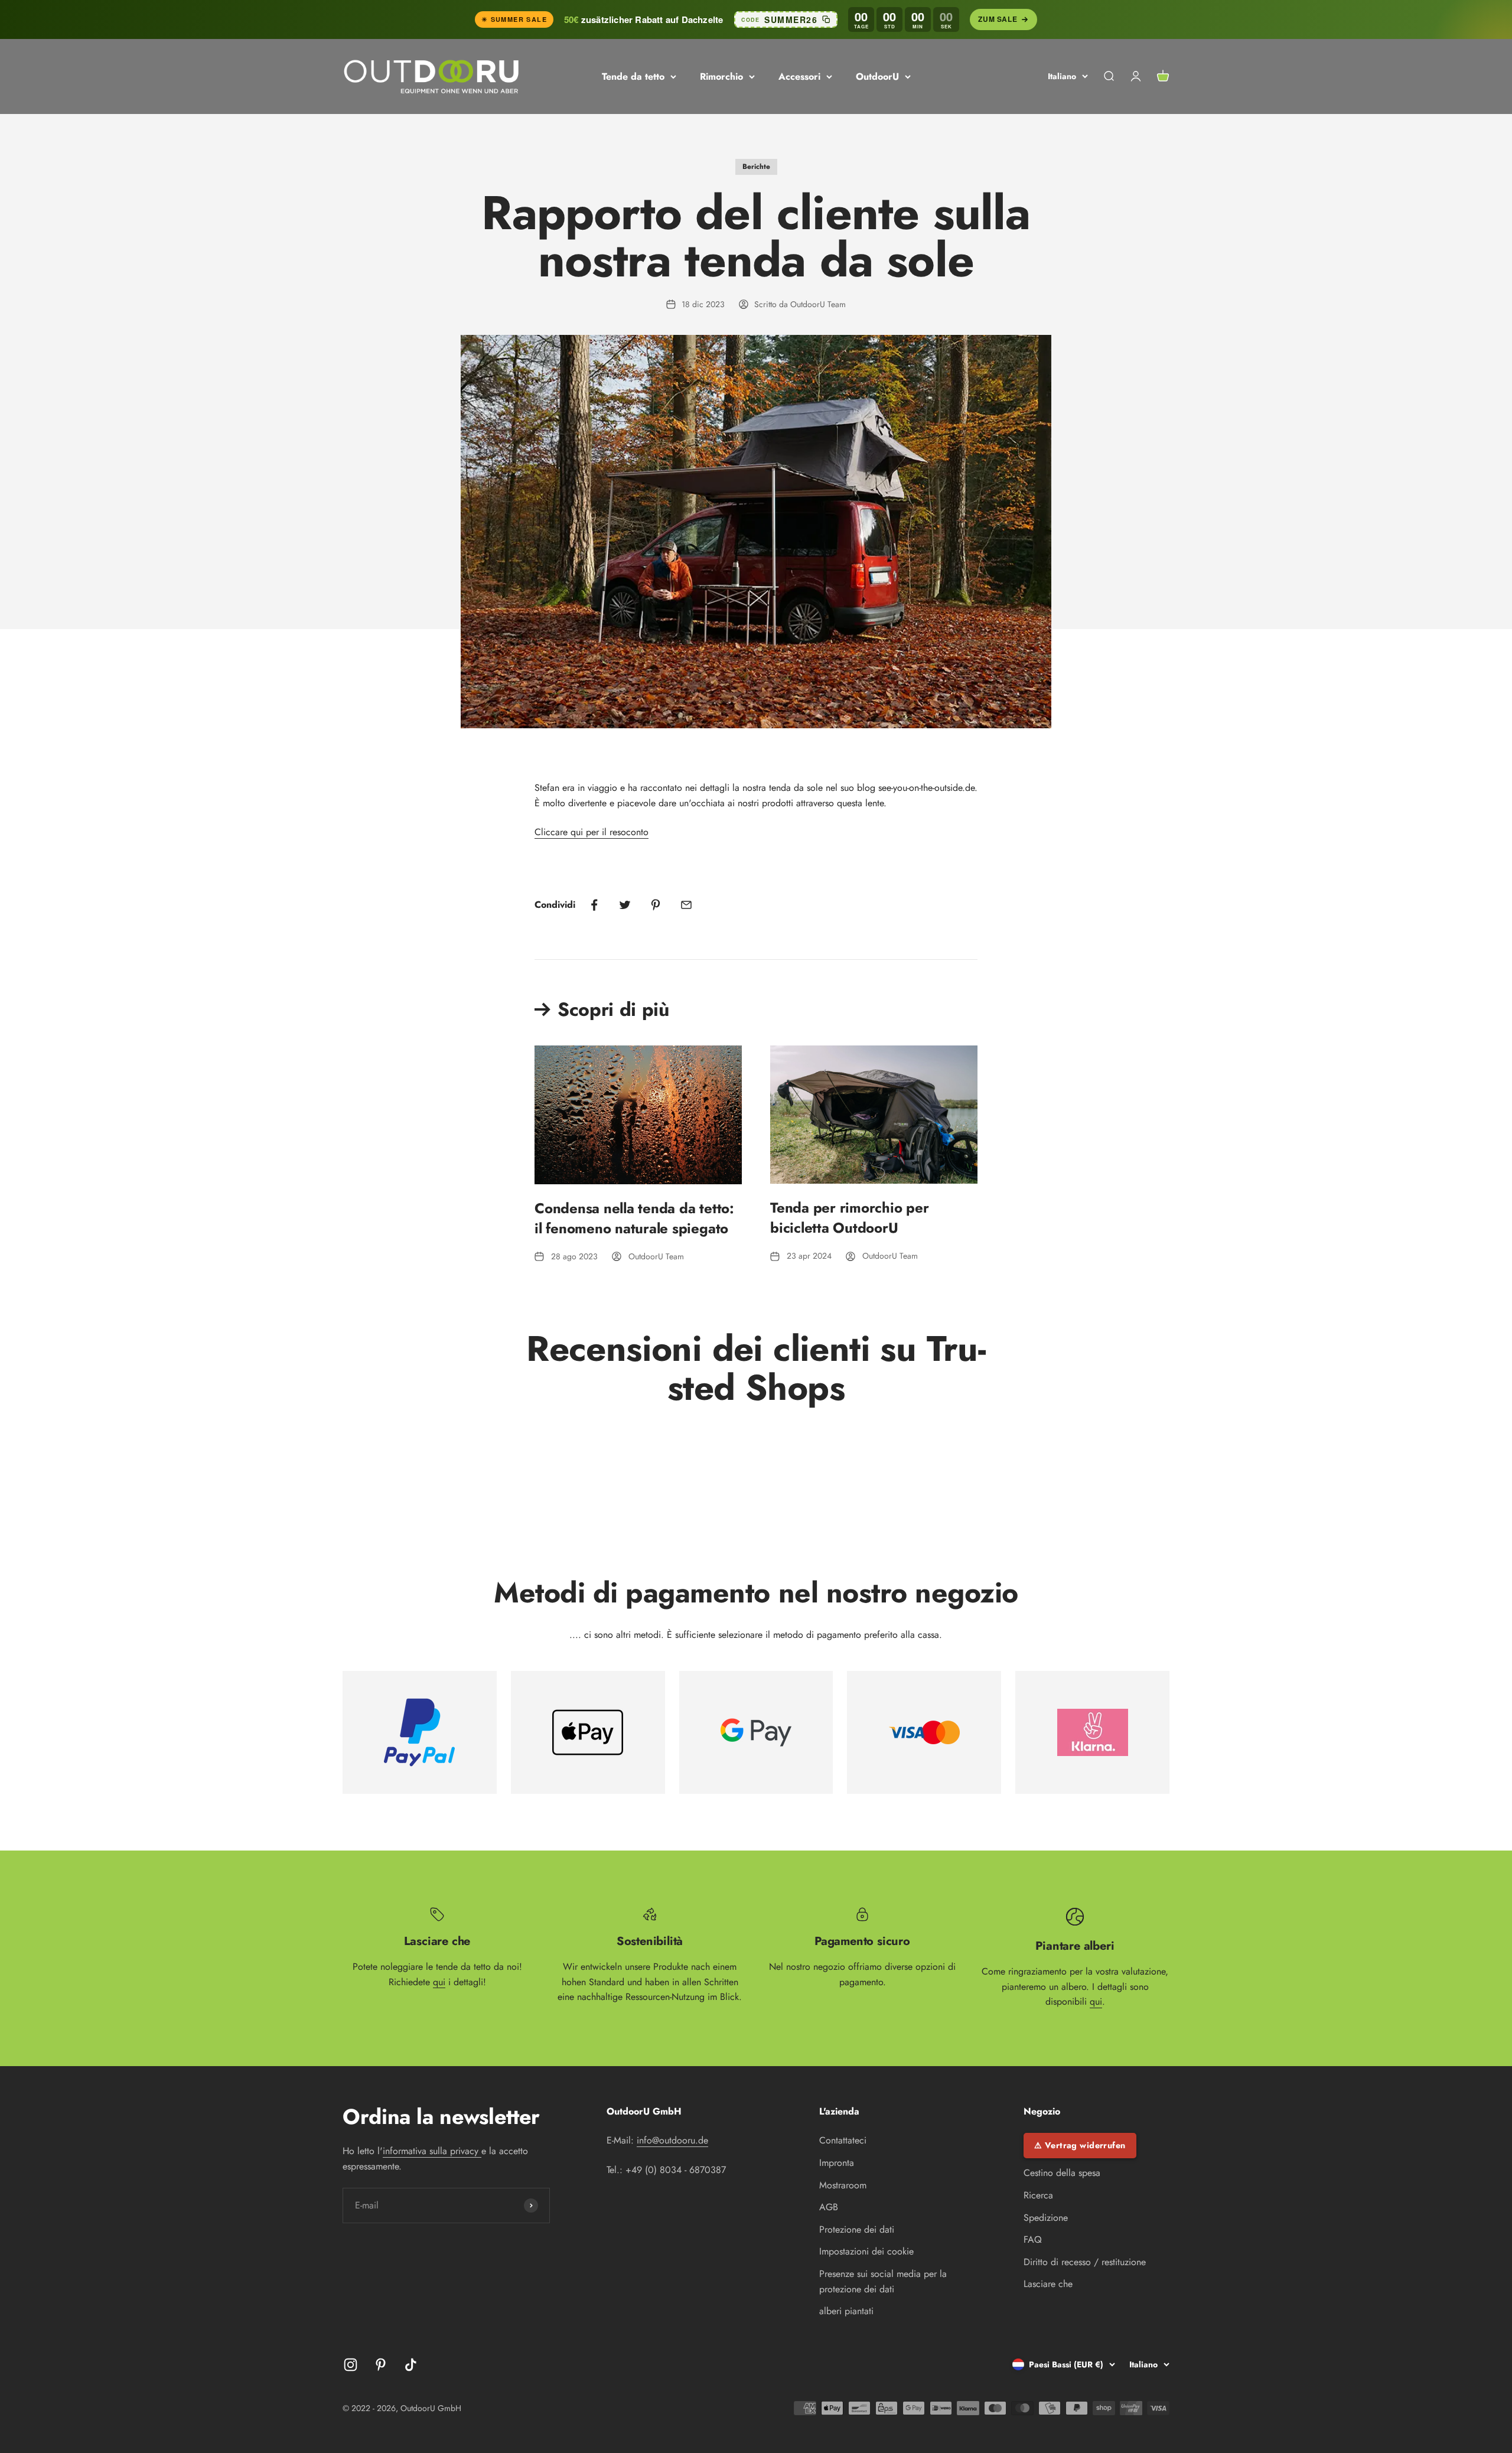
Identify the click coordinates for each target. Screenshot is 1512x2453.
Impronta (837, 2163)
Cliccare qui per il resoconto (592, 832)
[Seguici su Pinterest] (381, 2365)
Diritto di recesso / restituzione (1085, 2262)
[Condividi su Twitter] (625, 905)
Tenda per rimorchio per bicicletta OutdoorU (849, 1218)
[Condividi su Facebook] (594, 905)
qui (439, 1982)
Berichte (756, 167)
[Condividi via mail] (686, 905)
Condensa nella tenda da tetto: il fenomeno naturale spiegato (634, 1218)
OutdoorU (877, 76)
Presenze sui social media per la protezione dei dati (883, 2281)
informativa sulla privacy (432, 2151)
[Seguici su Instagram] (351, 2365)
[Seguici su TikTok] (411, 2365)
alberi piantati (846, 2311)
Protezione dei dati (857, 2229)
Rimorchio (721, 76)
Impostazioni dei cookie (866, 2251)
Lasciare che (1048, 2284)
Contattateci (843, 2140)
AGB (829, 2207)
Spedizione (1046, 2218)
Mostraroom (843, 2185)
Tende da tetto (633, 76)
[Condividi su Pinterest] (656, 905)
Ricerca (1038, 2195)
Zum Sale (998, 19)
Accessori (799, 76)
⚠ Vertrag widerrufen (1080, 2145)
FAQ (1033, 2239)
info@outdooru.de (672, 2140)
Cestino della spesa (1062, 2173)
